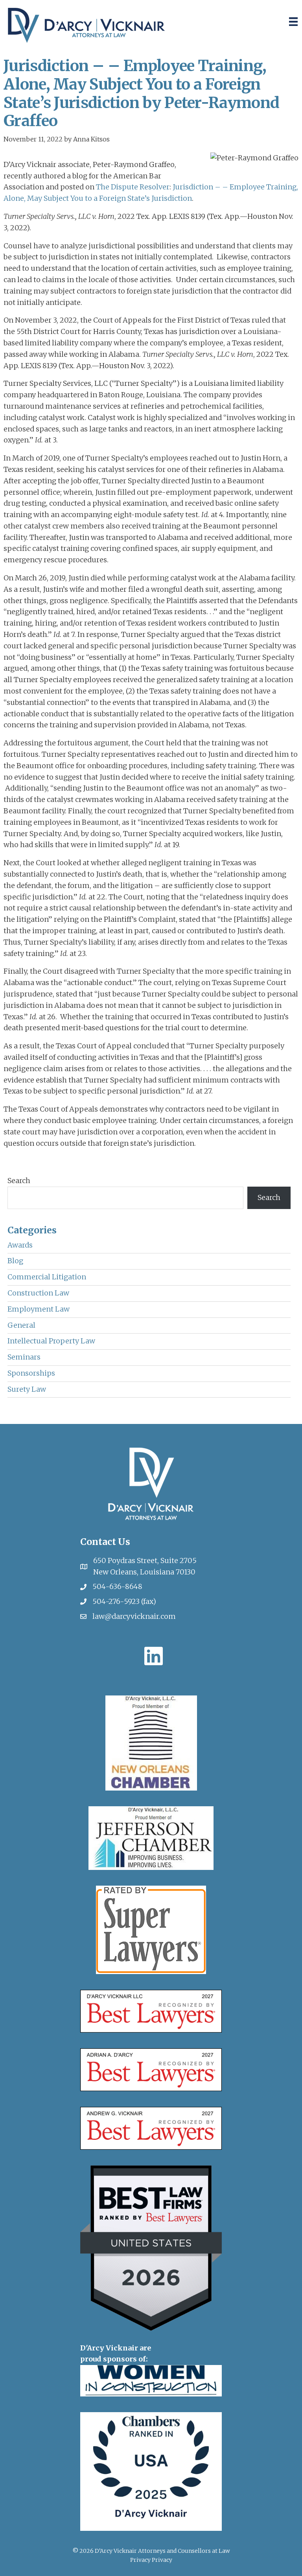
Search (19, 1181)
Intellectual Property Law (51, 1341)
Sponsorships (31, 1373)
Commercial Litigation (47, 1277)
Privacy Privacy (151, 2560)
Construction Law (38, 1293)
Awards (20, 1245)
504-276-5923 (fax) (124, 1601)
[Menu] (293, 22)
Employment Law (39, 1309)
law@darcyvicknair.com (134, 1616)
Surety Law (27, 1389)
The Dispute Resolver (133, 187)
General (21, 1325)
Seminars (24, 1357)
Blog (15, 1261)
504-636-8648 (117, 1586)
